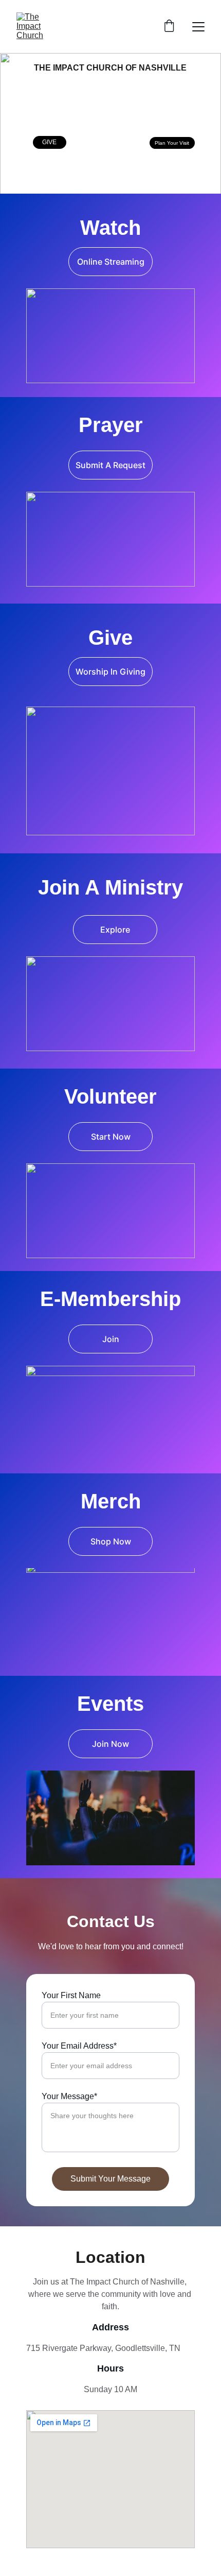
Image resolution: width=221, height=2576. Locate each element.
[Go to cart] (169, 27)
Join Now (110, 1744)
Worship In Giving (110, 672)
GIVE (49, 142)
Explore (115, 930)
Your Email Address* (79, 2046)
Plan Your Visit (172, 143)
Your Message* (69, 2096)
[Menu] (198, 27)
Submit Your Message (110, 2179)
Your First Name (71, 1995)
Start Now (111, 1137)
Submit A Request (110, 465)
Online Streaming (111, 262)
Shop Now (111, 1541)
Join (111, 1339)
